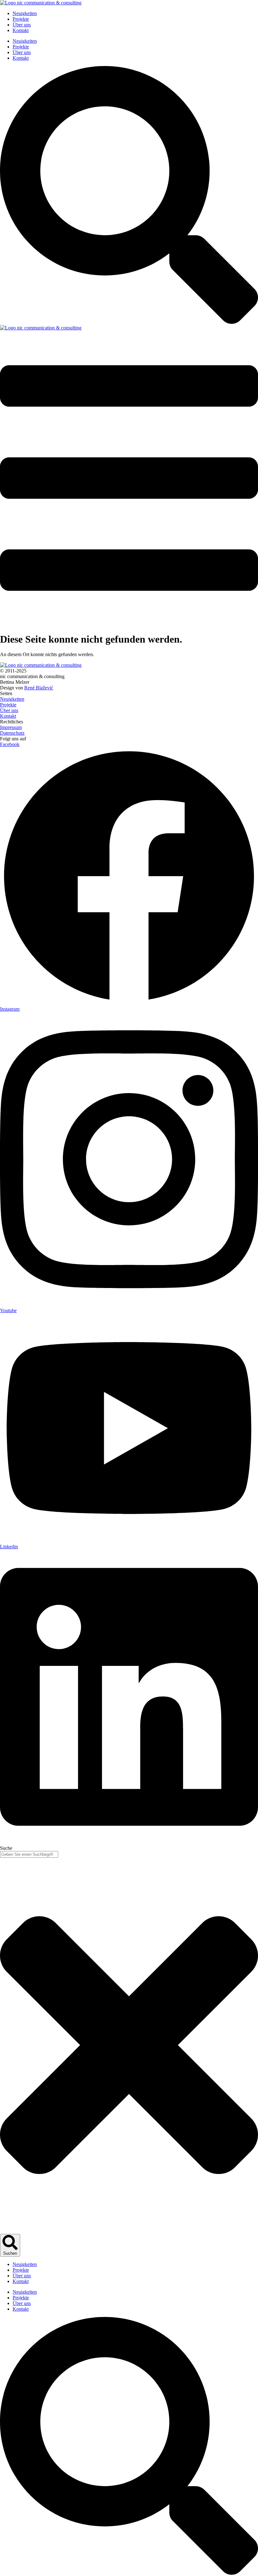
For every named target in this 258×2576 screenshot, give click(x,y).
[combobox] (29, 1854)
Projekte (21, 19)
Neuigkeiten (25, 13)
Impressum (11, 727)
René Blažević (39, 688)
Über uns (22, 25)
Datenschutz (12, 733)
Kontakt (21, 30)
